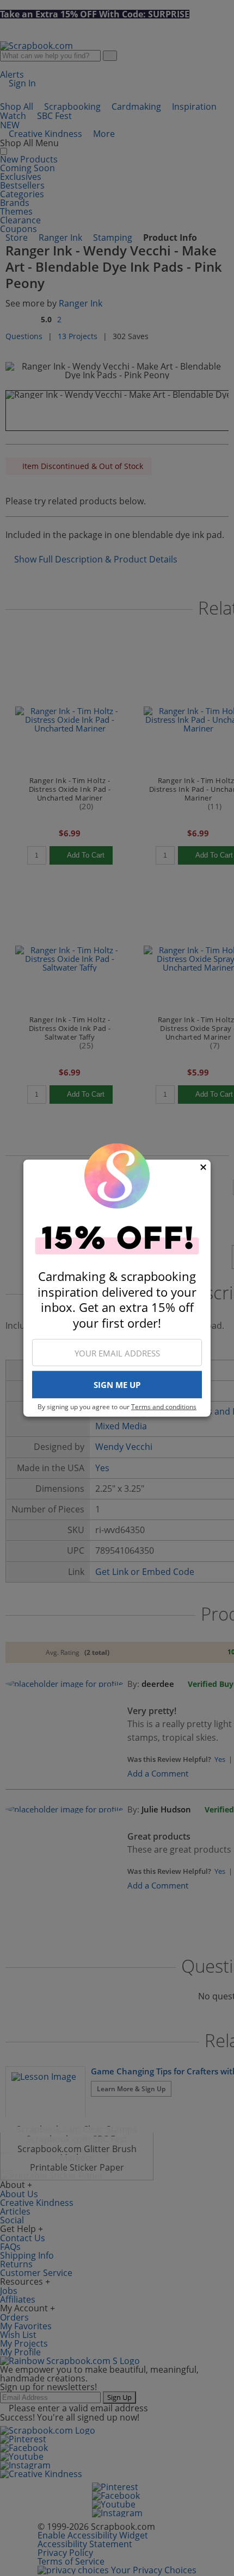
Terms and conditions (164, 1407)
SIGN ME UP (117, 1385)
